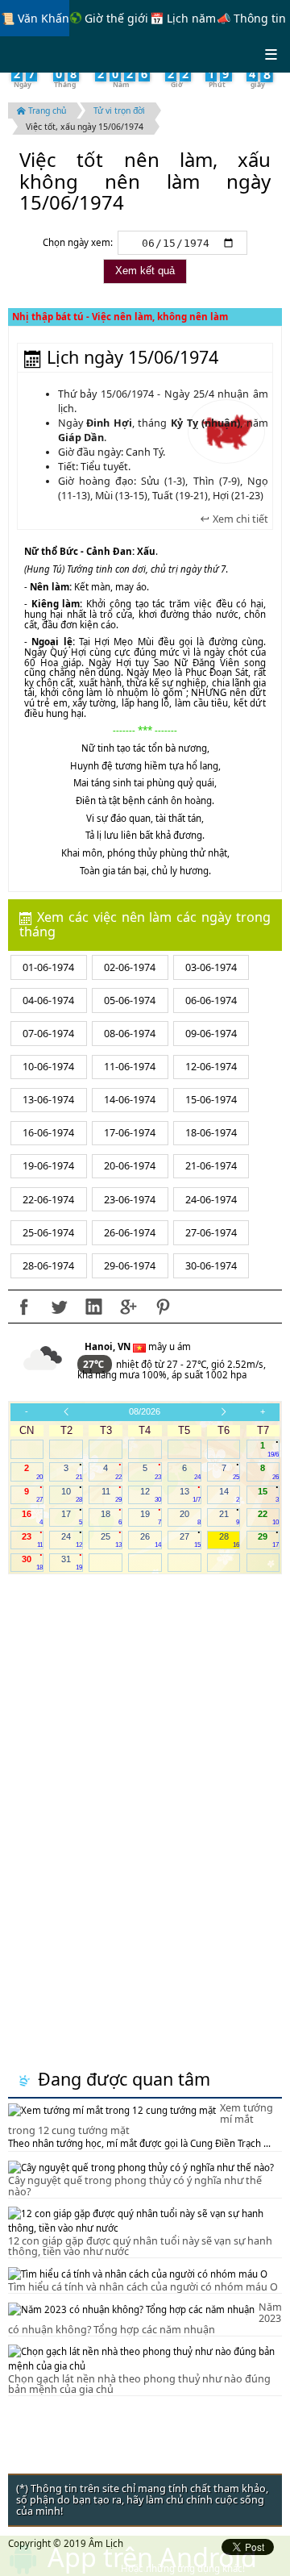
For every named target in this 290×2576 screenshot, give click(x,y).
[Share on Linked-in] (93, 1307)
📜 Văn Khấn (35, 18)
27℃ (95, 1364)
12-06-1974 (211, 1067)
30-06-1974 (211, 1266)
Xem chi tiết (239, 519)
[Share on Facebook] (24, 1307)
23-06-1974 (130, 1200)
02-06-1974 (130, 967)
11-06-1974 (130, 1067)
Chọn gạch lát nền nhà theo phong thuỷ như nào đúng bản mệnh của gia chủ (139, 2384)
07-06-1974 (48, 1034)
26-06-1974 (130, 1233)
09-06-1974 (211, 1034)
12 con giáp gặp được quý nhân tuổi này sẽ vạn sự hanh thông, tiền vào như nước (140, 2247)
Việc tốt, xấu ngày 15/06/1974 (85, 127)
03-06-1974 (211, 967)
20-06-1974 (130, 1166)
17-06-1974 (130, 1133)
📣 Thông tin (251, 18)
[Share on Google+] (128, 1307)
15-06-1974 (211, 1100)
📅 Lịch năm (183, 18)
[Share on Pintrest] (163, 1307)
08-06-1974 (130, 1034)
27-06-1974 (211, 1233)
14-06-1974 (130, 1100)
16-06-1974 (48, 1133)
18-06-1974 (211, 1133)
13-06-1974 (48, 1100)
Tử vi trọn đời (119, 110)
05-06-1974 (130, 1000)
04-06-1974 (48, 1000)
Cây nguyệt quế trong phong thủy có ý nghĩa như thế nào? (135, 2186)
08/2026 (145, 1411)
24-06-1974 (211, 1200)
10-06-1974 (48, 1067)
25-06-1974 (48, 1233)
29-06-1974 (130, 1266)
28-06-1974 (48, 1266)
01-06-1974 (48, 967)
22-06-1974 (48, 1200)
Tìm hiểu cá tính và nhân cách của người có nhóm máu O (143, 2287)
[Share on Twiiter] (59, 1307)
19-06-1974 (48, 1166)
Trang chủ (46, 110)
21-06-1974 (211, 1166)
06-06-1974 (211, 1000)
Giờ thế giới (115, 18)
